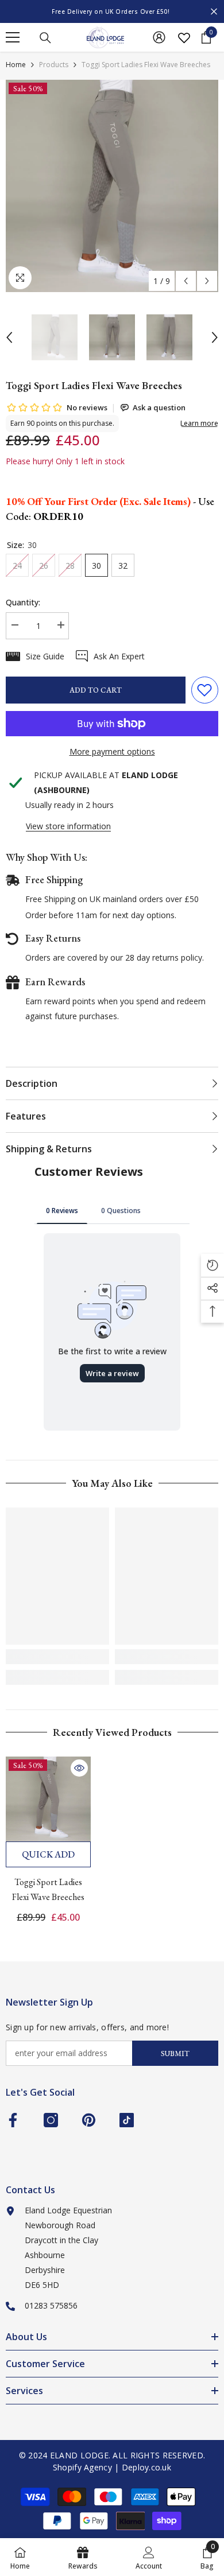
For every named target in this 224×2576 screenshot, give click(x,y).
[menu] (13, 37)
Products (54, 65)
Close (214, 12)
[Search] (45, 38)
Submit (175, 2054)
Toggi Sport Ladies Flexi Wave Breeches (48, 1889)
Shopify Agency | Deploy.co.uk (112, 2467)
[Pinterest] (89, 2120)
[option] (112, 11)
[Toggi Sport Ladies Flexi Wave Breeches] (48, 1799)
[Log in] (159, 37)
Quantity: (23, 602)
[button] (186, 281)
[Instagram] (51, 2120)
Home (16, 65)
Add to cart (96, 690)
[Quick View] (79, 1768)
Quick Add (48, 1854)
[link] (57, 1657)
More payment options (112, 751)
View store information (68, 826)
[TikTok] (127, 2120)
